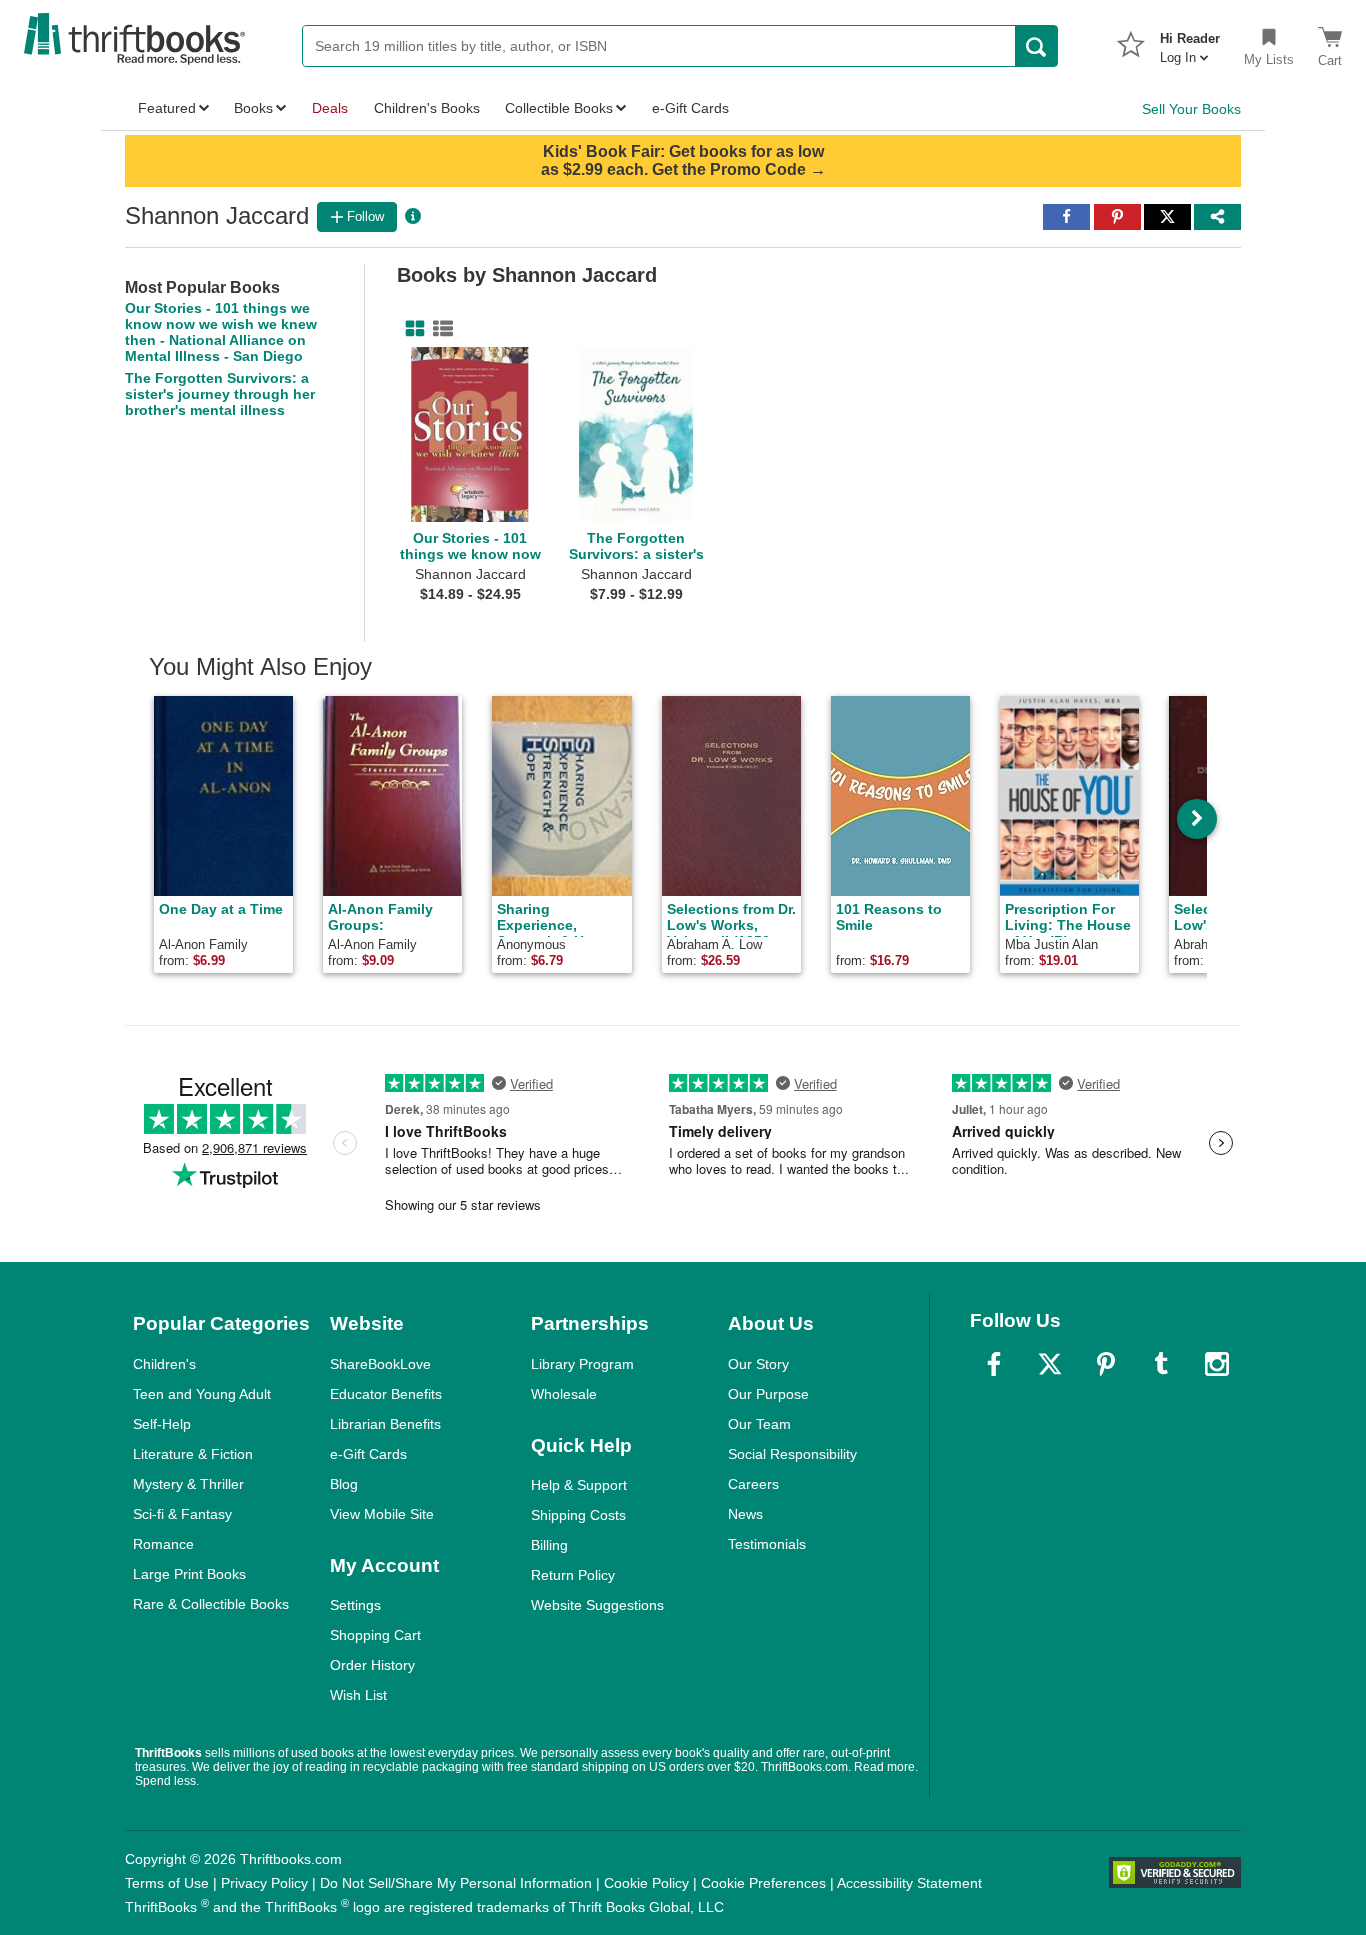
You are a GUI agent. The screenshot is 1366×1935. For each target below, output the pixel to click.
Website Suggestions (597, 1605)
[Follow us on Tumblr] (1161, 1364)
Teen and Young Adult (202, 1394)
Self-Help (162, 1424)
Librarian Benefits (385, 1424)
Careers (753, 1484)
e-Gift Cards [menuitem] (690, 108)
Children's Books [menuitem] (427, 108)
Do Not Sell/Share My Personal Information (456, 1883)
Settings (355, 1605)
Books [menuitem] (253, 108)
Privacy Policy (264, 1883)
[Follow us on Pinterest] (1106, 1364)
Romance (163, 1544)
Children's (164, 1364)
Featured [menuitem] (167, 108)
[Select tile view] (439, 329)
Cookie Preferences (763, 1883)
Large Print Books (189, 1574)
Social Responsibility (792, 1454)
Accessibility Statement (909, 1883)
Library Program (582, 1364)
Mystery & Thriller (188, 1484)
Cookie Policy (646, 1883)
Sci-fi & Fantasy (182, 1514)
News (745, 1514)
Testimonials (767, 1544)
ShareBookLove (380, 1364)
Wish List (358, 1695)
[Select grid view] (411, 329)
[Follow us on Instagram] (1217, 1364)
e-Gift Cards (368, 1454)
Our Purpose (768, 1394)
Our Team (759, 1424)
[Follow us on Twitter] (1050, 1364)
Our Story (758, 1364)
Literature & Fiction (193, 1454)
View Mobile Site (382, 1514)
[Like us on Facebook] (994, 1364)
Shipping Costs (578, 1515)
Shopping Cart (375, 1635)
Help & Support (579, 1485)
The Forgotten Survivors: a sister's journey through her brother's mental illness (220, 394)
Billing (549, 1545)
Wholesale (564, 1394)
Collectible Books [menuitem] (559, 108)
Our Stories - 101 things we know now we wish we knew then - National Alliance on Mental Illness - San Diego (221, 332)
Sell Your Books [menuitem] (1191, 109)
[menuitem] (1190, 42)
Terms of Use (167, 1883)
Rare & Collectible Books (211, 1604)
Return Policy (573, 1575)
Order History (372, 1665)
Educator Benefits (386, 1394)
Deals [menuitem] (330, 108)
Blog (344, 1484)
